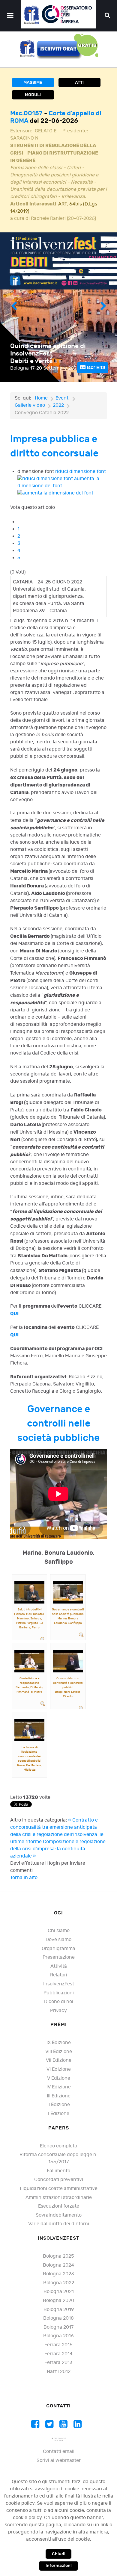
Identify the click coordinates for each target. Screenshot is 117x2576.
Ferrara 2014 (58, 2354)
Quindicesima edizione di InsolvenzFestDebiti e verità (48, 354)
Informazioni (59, 2566)
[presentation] (14, 307)
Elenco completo (58, 2146)
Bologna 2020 (58, 2301)
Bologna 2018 (58, 2318)
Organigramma (58, 1949)
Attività (59, 1966)
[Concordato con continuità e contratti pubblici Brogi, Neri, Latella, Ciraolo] (68, 1661)
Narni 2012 (59, 2372)
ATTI (79, 83)
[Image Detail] (43, 1639)
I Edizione (59, 2114)
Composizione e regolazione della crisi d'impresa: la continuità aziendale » (58, 1849)
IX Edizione (59, 2043)
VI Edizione (59, 2069)
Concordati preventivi (59, 2180)
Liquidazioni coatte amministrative (59, 2189)
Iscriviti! (95, 367)
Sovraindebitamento (59, 2215)
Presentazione (59, 1957)
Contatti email (59, 2452)
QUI (14, 1314)
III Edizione (59, 2096)
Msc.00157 (27, 113)
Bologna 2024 (58, 2265)
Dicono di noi (59, 2002)
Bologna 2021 (59, 2292)
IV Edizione (59, 2087)
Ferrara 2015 (58, 2345)
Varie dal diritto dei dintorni (59, 2224)
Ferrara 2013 (58, 2363)
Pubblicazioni (59, 1993)
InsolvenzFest (59, 1984)
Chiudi (59, 2554)
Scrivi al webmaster (59, 2461)
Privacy (58, 2011)
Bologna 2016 (58, 2336)
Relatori (59, 1975)
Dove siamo (58, 1940)
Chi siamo (59, 1931)
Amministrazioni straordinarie (59, 2198)
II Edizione (59, 2105)
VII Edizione (59, 2060)
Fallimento (58, 2171)
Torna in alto (24, 1878)
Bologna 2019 (59, 2310)
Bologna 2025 (58, 2256)
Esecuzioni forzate (59, 2206)
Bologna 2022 (59, 2283)
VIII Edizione (59, 2052)
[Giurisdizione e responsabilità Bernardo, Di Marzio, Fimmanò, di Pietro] (29, 1661)
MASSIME (33, 83)
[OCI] (58, 14)
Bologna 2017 (58, 2327)
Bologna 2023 (58, 2274)
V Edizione (59, 2078)
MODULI (33, 95)
